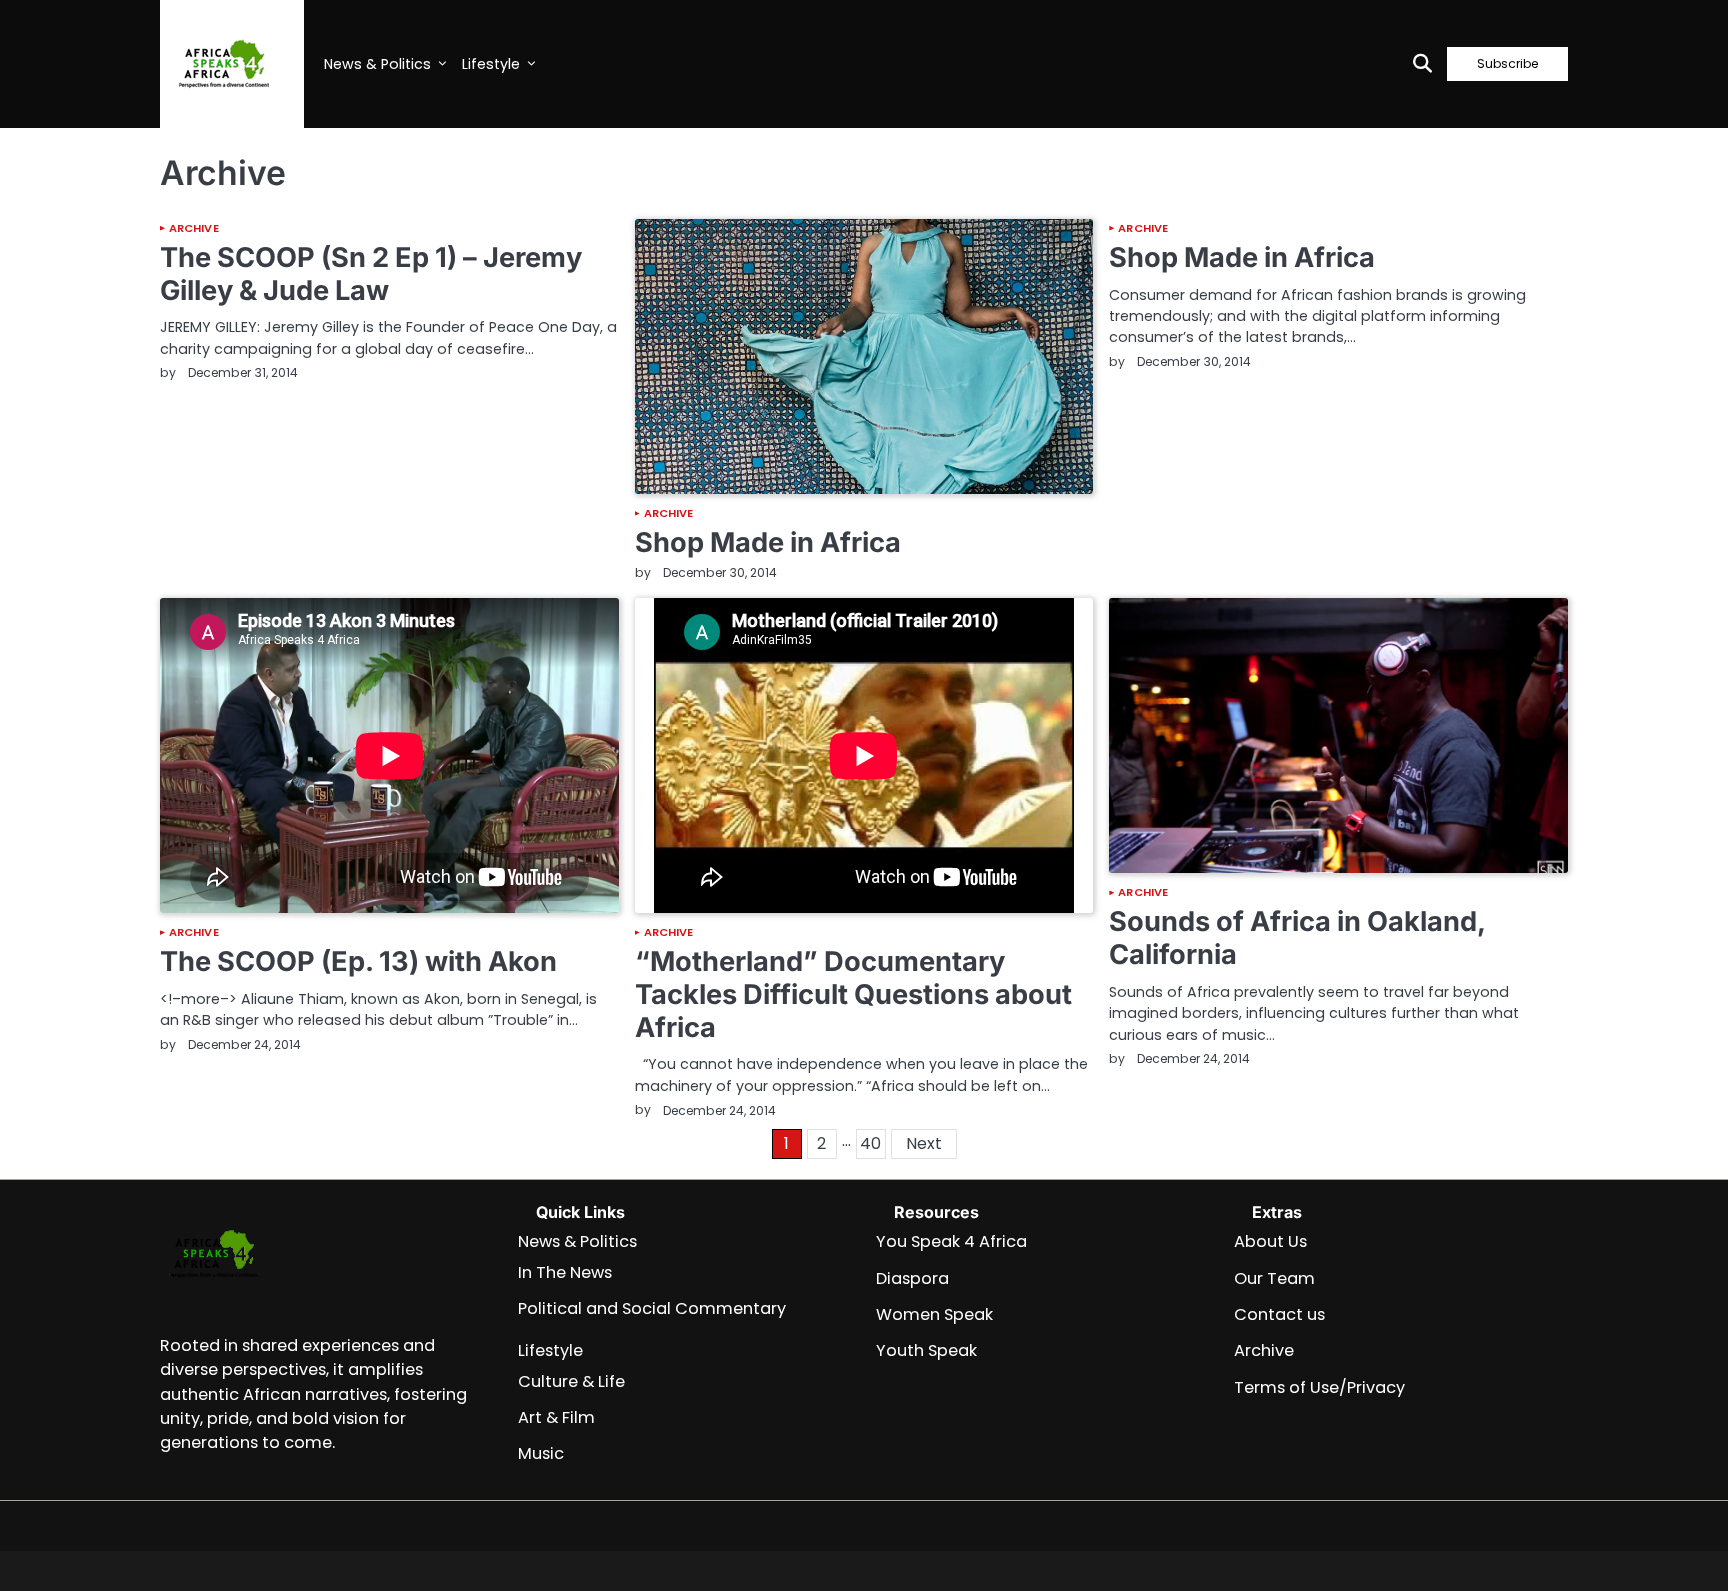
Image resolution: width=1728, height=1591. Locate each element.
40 (870, 1143)
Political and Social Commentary (652, 1308)
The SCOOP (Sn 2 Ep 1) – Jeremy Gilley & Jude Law (371, 274)
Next (924, 1143)
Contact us (1279, 1314)
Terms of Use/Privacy (1319, 1387)
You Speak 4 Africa (951, 1241)
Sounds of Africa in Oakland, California (1297, 938)
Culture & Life (571, 1381)
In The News (565, 1272)
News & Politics (377, 64)
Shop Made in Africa (768, 542)
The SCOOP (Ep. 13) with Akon (358, 961)
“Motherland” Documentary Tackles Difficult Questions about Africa (853, 994)
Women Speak (934, 1314)
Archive (194, 228)
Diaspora (912, 1278)
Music (541, 1453)
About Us (1270, 1241)
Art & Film (556, 1417)
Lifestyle (491, 64)
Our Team (1274, 1278)
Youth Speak (926, 1350)
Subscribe (1507, 63)
